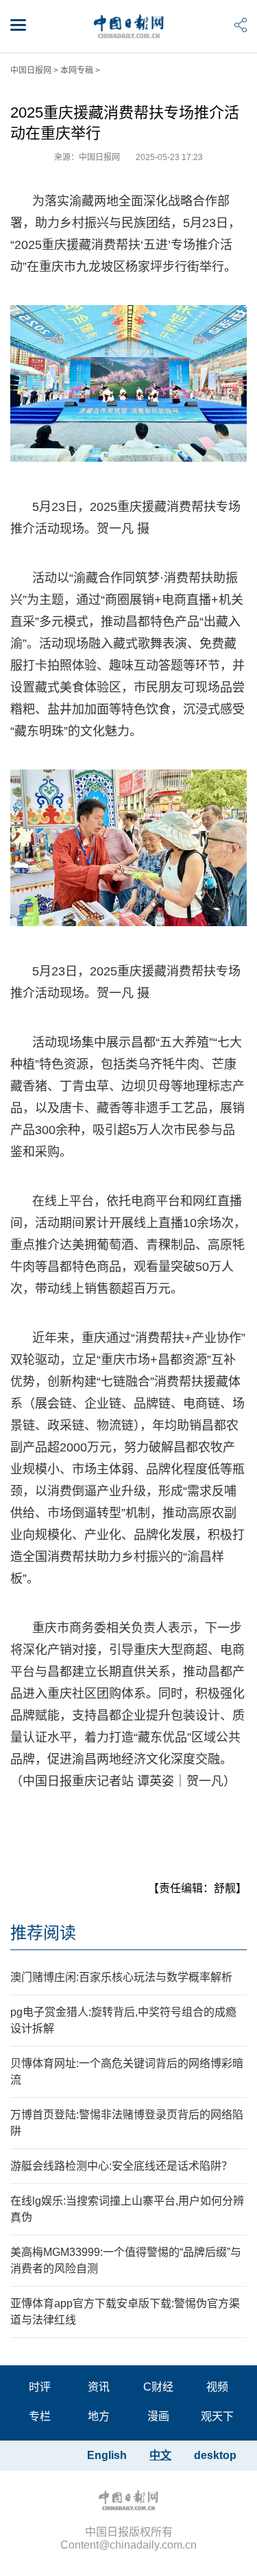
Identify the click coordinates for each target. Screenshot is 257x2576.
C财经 (158, 2387)
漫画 (158, 2416)
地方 (99, 2416)
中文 (160, 2455)
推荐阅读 (43, 1933)
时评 (40, 2387)
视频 (217, 2387)
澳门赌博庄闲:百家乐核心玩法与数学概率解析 (121, 1977)
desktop (215, 2455)
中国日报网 (31, 70)
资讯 (99, 2387)
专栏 (40, 2416)
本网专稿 (77, 70)
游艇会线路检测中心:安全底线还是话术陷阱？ (121, 2166)
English (107, 2455)
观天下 (217, 2416)
